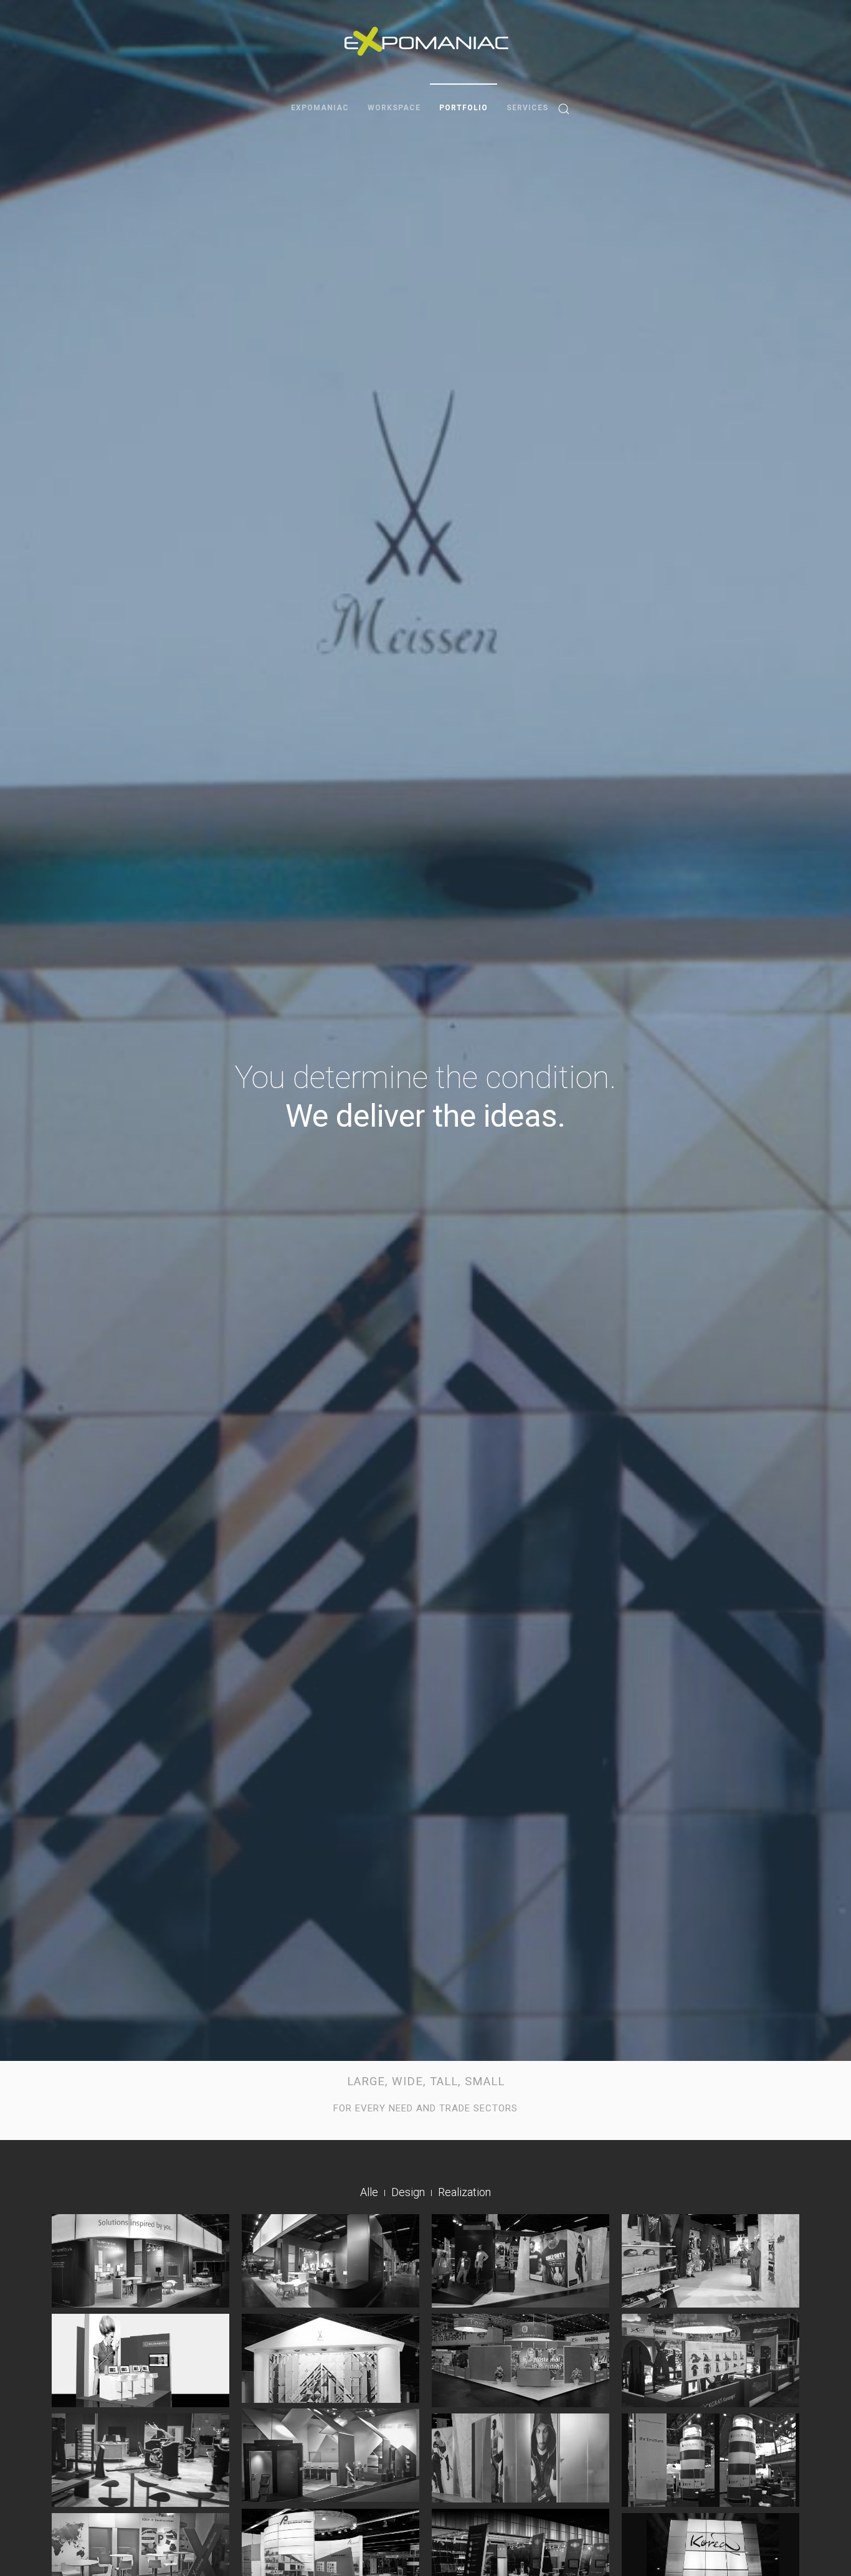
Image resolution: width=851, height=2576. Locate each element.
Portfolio (464, 108)
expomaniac (320, 108)
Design (408, 2192)
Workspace (394, 108)
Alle (369, 2192)
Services (527, 108)
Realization (464, 2192)
